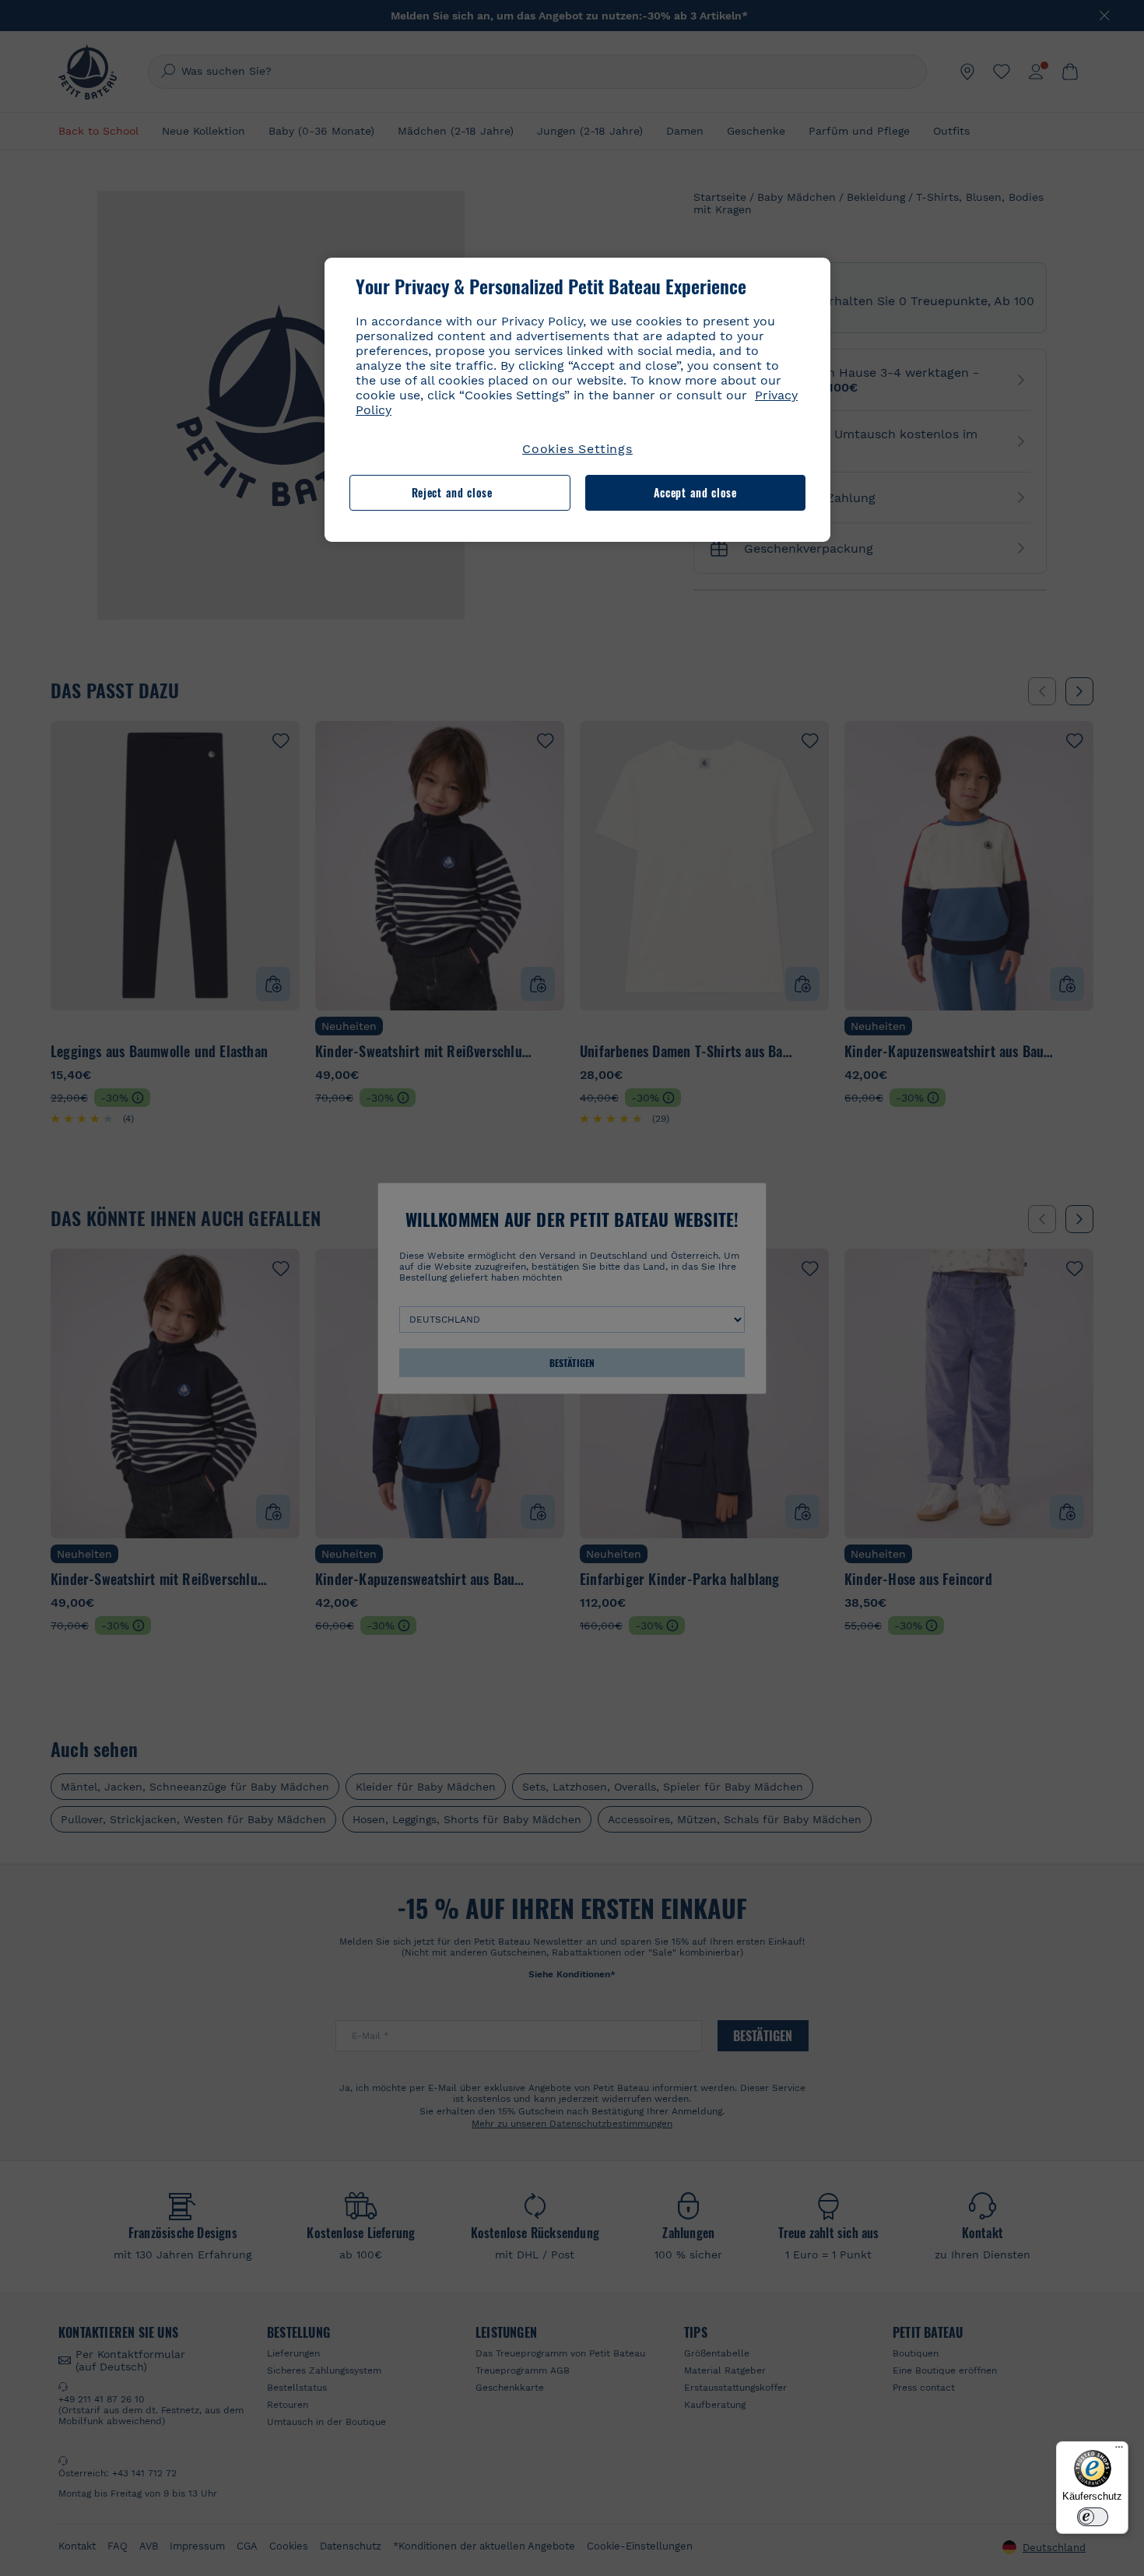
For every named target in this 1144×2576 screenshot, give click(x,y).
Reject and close (452, 492)
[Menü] (1119, 2451)
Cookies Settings (577, 449)
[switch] (1093, 2517)
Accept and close (695, 492)
